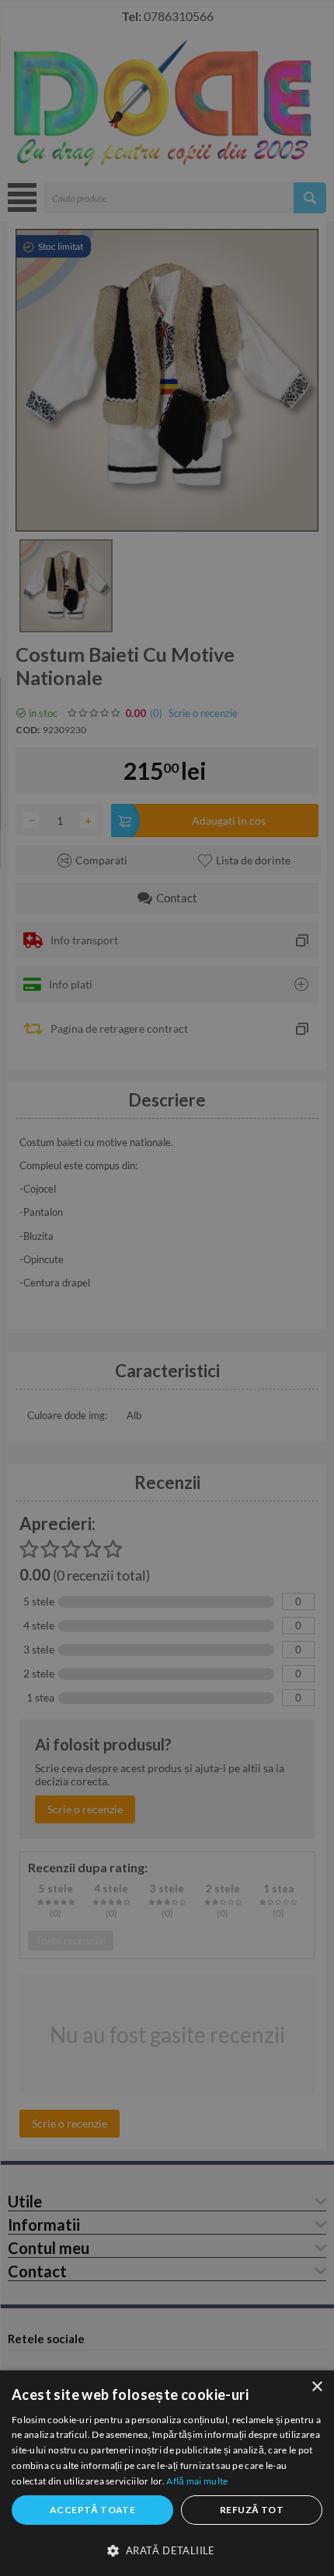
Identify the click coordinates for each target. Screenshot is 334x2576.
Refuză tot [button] (252, 2510)
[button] (167, 2550)
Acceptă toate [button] (92, 2510)
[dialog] (167, 2473)
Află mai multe (197, 2481)
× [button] (317, 2387)
